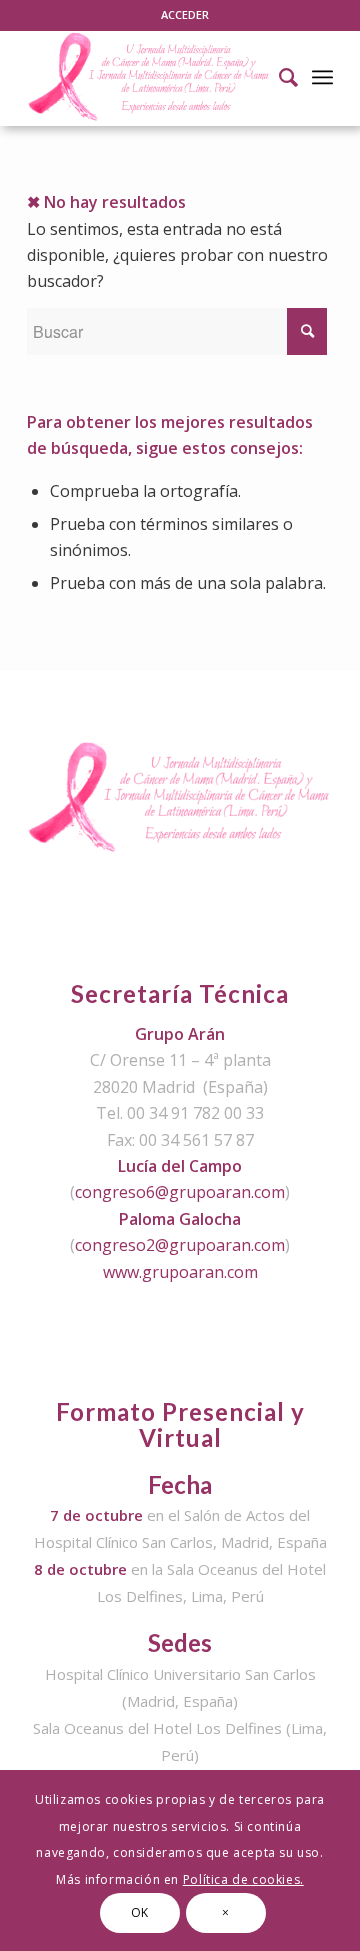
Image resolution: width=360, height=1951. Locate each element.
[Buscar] (278, 77)
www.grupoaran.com (180, 1272)
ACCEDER (185, 14)
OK (140, 1912)
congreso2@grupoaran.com (180, 1245)
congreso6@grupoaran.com (180, 1192)
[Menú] (322, 77)
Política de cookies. (243, 1879)
